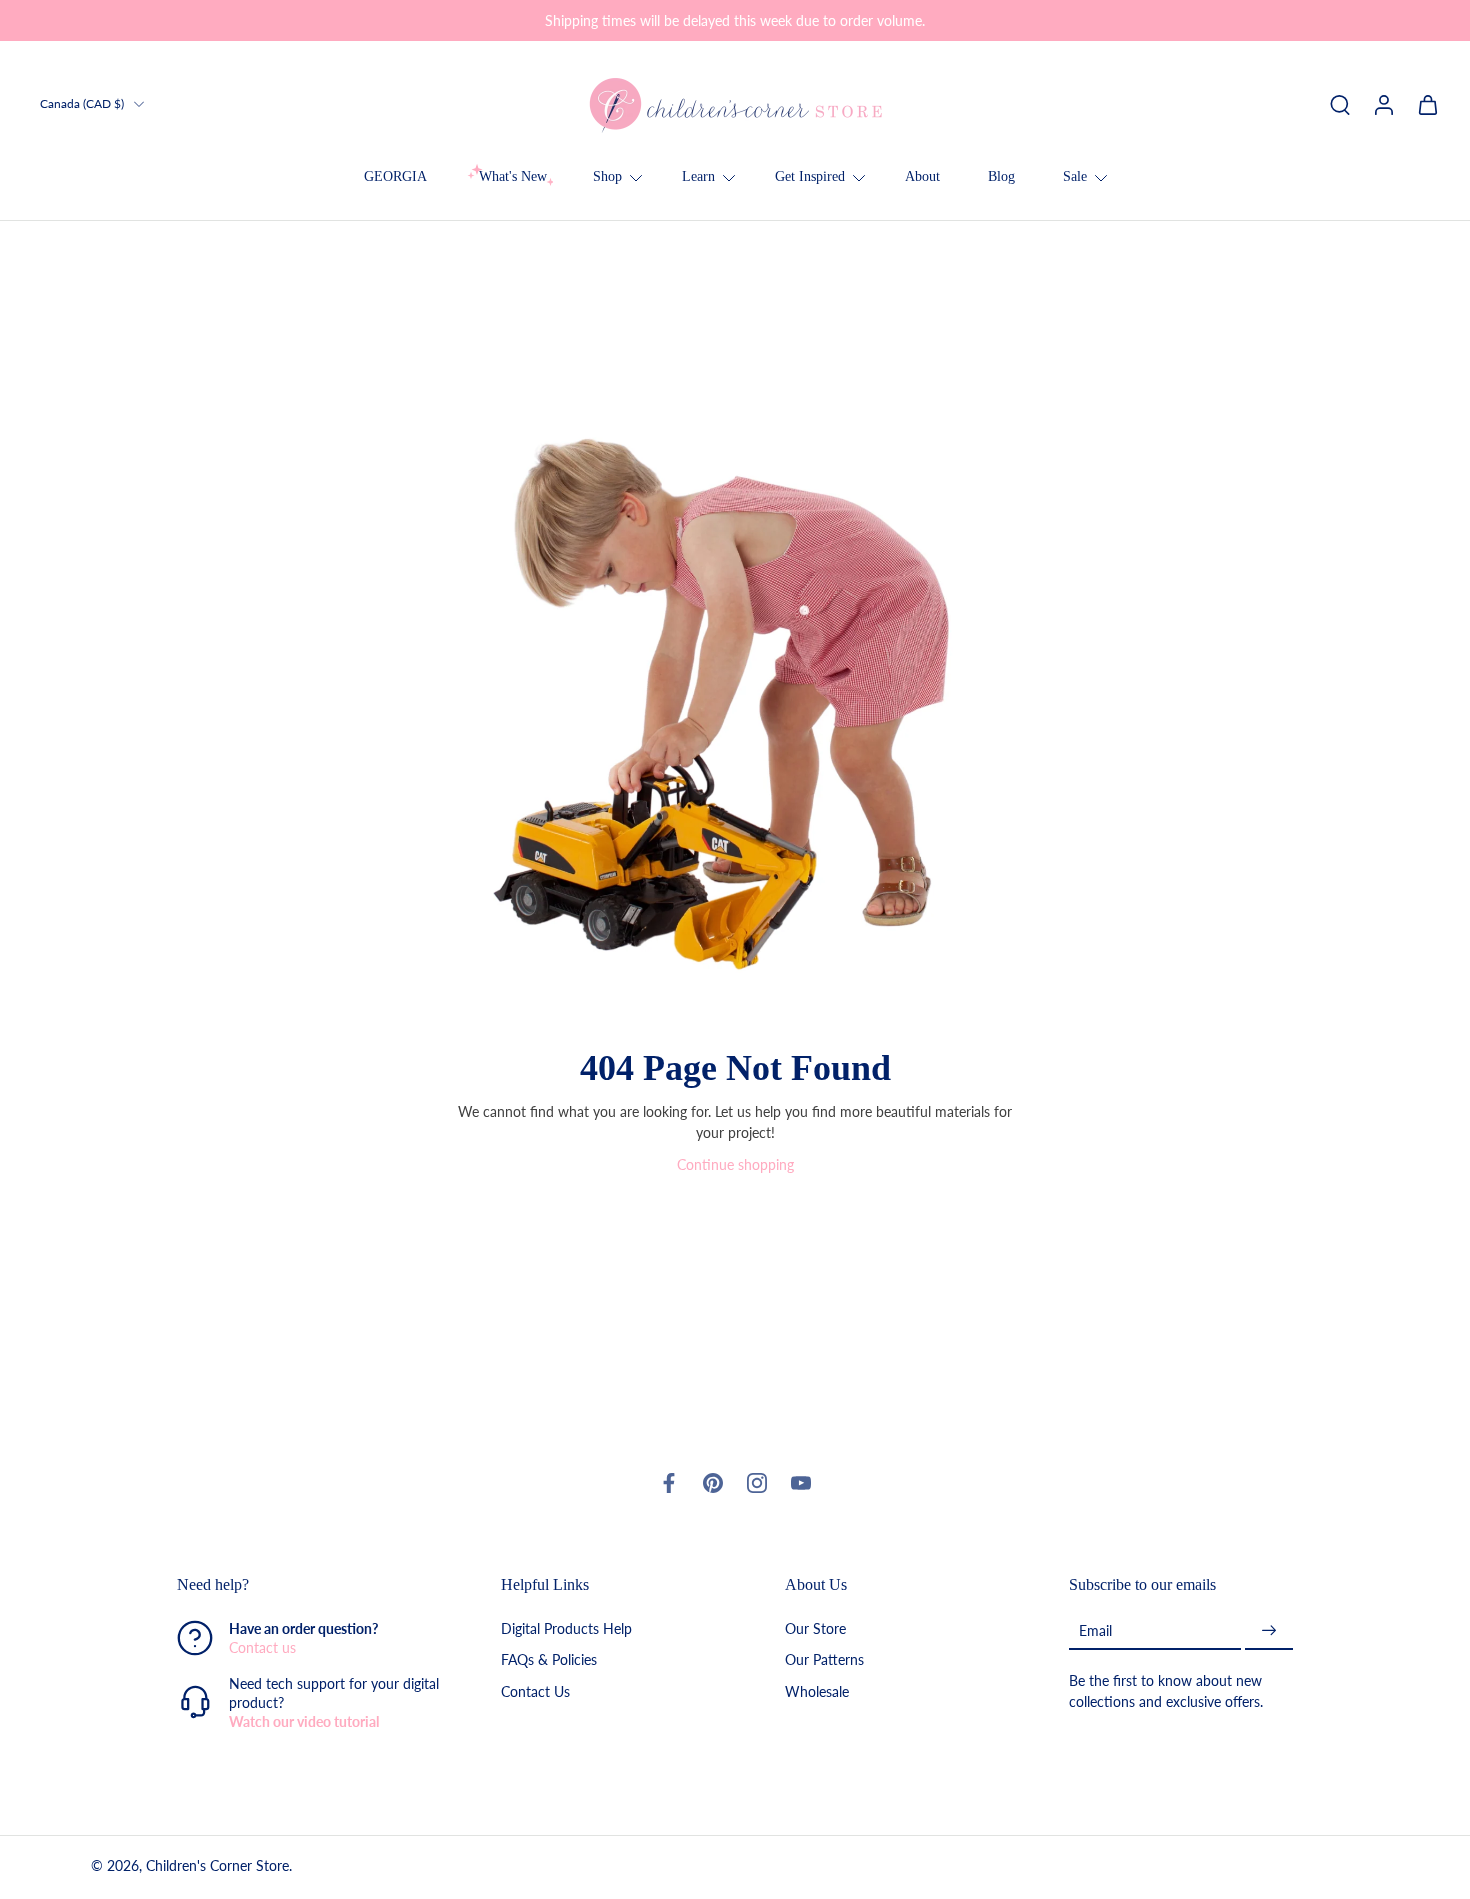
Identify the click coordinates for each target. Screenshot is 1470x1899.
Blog (1001, 176)
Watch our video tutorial (304, 1721)
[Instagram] (757, 1483)
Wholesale (817, 1690)
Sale (1075, 176)
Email (1095, 1629)
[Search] (1340, 104)
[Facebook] (669, 1483)
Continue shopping (735, 1164)
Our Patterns (824, 1659)
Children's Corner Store (217, 1865)
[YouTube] (801, 1483)
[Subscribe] (1269, 1630)
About (922, 176)
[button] (309, 1585)
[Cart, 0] (1428, 104)
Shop (607, 176)
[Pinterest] (713, 1483)
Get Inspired (810, 176)
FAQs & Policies (549, 1659)
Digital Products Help (566, 1628)
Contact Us (535, 1690)
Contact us (262, 1647)
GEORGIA (395, 176)
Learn (698, 176)
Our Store (815, 1628)
